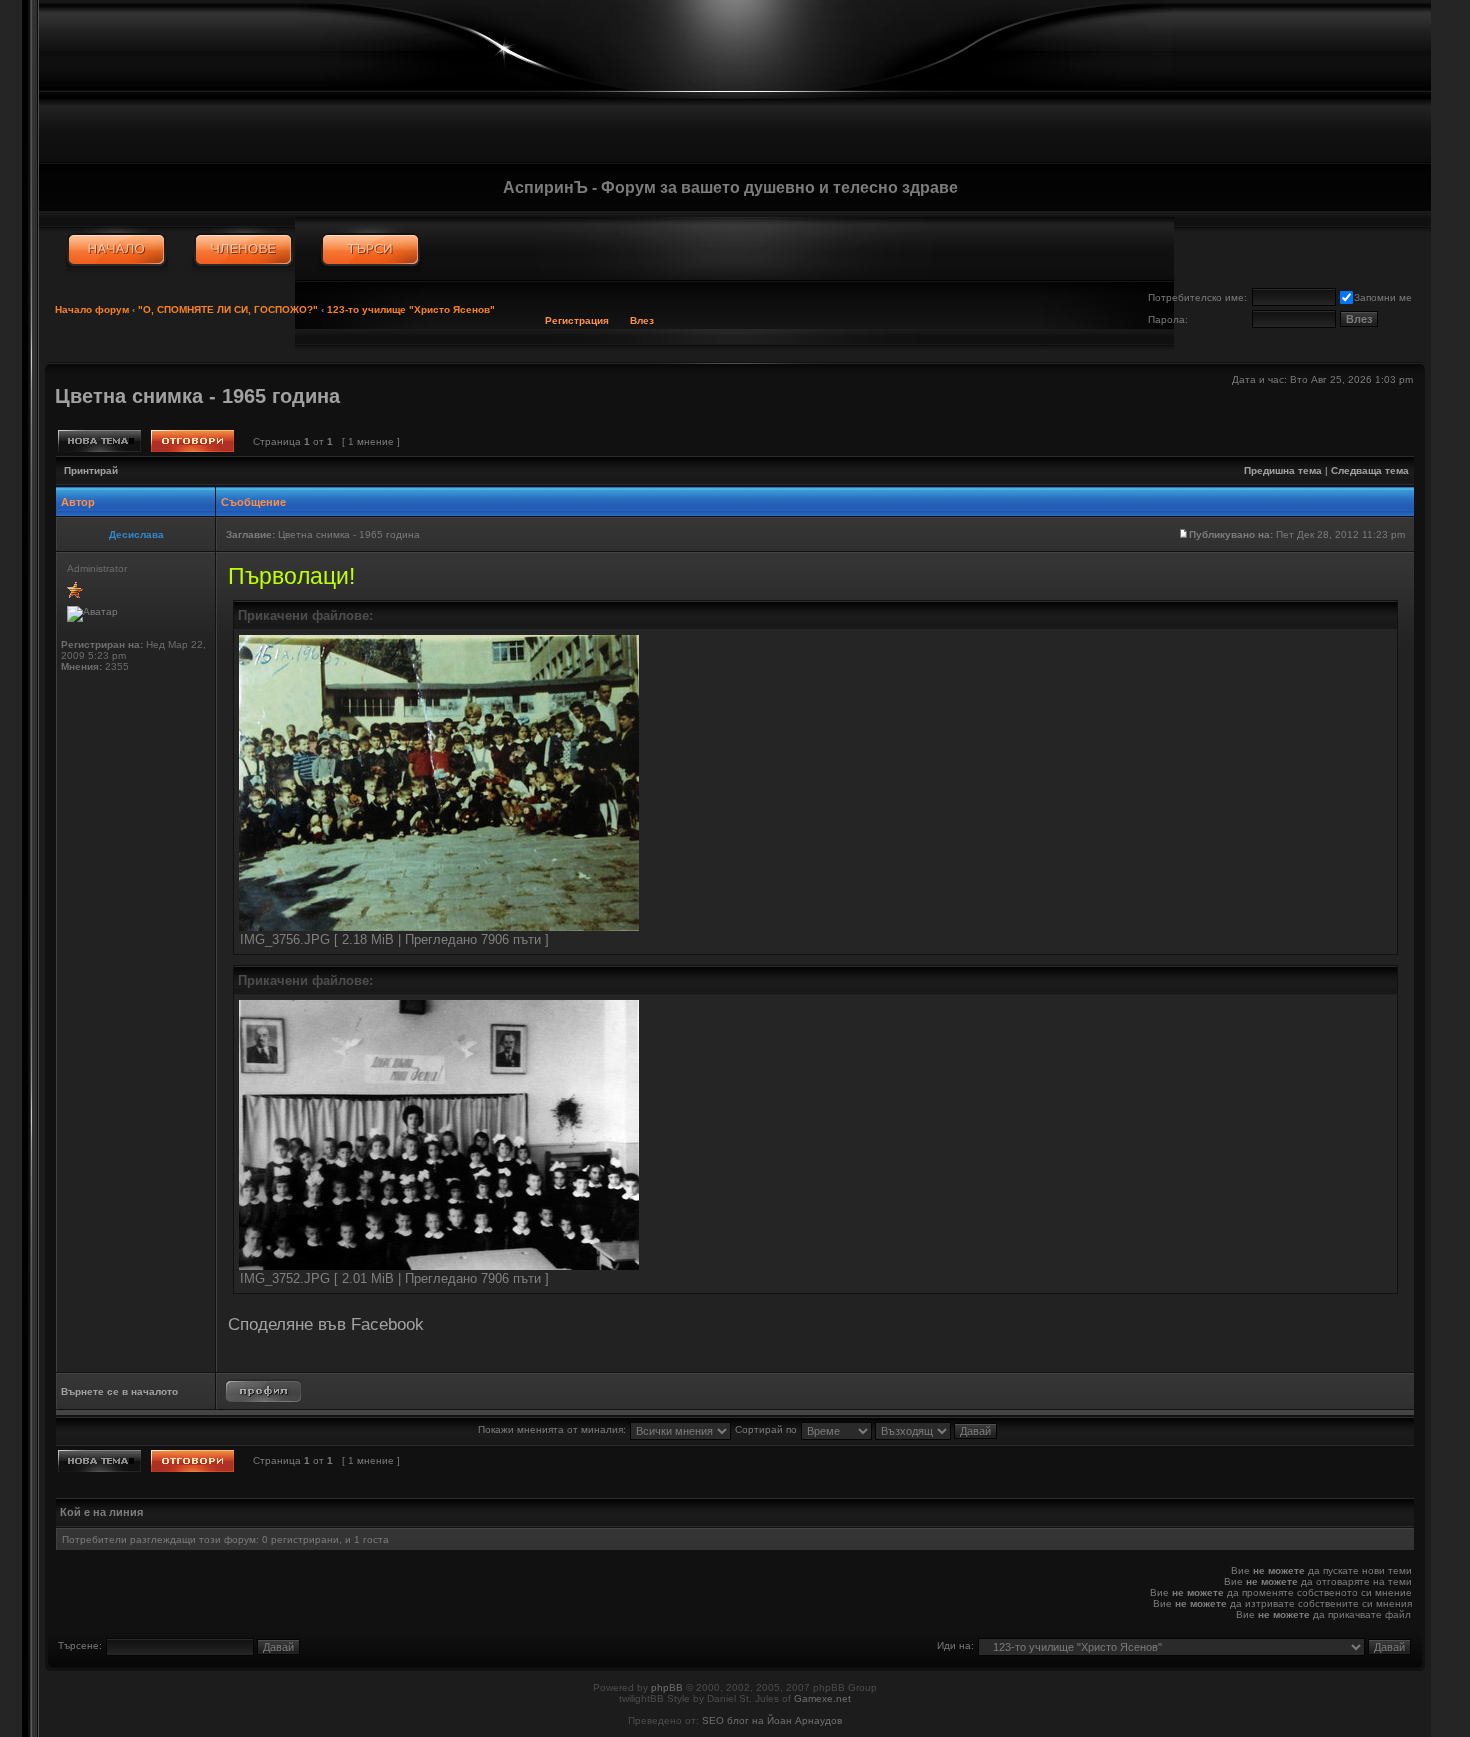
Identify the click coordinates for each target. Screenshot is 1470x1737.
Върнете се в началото (119, 1391)
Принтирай (91, 470)
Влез (642, 320)
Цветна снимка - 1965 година (197, 396)
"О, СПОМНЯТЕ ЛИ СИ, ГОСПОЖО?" (228, 309)
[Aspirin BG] (116, 250)
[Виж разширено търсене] (370, 250)
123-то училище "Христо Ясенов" (411, 309)
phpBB (667, 1687)
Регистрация (577, 320)
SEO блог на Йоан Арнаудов (772, 1720)
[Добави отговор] (192, 441)
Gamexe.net (822, 1698)
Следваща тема (1370, 470)
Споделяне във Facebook (326, 1324)
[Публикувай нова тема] (99, 441)
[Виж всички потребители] (243, 250)
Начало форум (92, 309)
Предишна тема (1283, 470)
